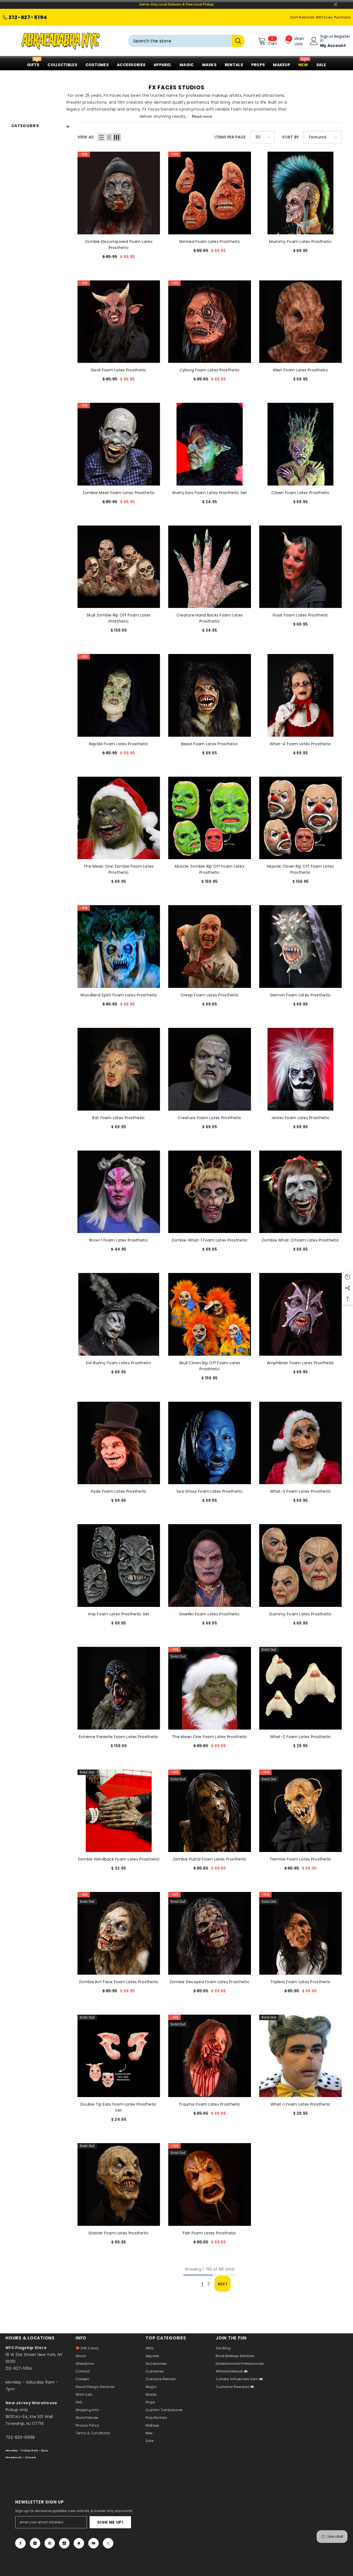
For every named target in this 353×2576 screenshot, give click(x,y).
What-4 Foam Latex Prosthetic (301, 744)
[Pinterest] (50, 2543)
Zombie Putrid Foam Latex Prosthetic (210, 1859)
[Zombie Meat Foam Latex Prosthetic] (119, 444)
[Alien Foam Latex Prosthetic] (301, 322)
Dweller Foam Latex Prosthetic (210, 1614)
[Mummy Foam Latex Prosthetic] (301, 193)
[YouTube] (93, 2543)
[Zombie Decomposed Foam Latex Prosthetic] (119, 193)
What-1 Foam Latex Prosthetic (301, 2104)
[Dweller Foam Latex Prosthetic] (210, 1566)
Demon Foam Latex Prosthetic (301, 995)
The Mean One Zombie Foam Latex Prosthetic (119, 869)
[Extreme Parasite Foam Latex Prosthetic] (119, 1688)
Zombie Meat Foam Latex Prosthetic (119, 493)
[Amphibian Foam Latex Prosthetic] (301, 1314)
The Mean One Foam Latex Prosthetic (210, 1737)
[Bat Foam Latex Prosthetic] (119, 1069)
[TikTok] (64, 2543)
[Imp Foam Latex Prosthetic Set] (119, 1566)
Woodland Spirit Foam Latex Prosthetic (119, 995)
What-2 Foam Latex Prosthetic (301, 1737)
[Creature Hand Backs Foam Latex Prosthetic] (210, 567)
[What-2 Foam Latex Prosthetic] (301, 1688)
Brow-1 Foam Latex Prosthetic (119, 1240)
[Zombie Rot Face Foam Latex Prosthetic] (119, 1933)
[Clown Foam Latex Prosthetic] (301, 444)
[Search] (186, 41)
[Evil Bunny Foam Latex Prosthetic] (119, 1314)
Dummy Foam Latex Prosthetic (300, 1614)
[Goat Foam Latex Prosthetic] (301, 567)
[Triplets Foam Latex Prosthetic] (301, 1933)
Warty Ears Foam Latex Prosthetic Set (209, 493)
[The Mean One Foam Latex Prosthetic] (210, 1688)
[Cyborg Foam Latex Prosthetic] (210, 322)
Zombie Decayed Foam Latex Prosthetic (210, 1982)
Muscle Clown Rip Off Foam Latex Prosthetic (301, 869)
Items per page (230, 137)
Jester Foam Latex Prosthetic (300, 1118)
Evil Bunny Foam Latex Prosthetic (119, 1363)
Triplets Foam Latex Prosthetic (300, 1982)
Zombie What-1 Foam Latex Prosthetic (210, 1240)
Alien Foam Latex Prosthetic (300, 370)
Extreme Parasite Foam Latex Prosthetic (119, 1737)
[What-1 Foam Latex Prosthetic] (301, 2056)
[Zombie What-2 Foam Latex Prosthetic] (301, 1192)
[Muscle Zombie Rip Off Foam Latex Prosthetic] (210, 818)
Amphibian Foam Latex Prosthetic (301, 1363)
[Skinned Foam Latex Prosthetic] (210, 193)
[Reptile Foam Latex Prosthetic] (119, 695)
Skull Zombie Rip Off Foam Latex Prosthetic (119, 618)
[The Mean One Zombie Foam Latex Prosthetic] (119, 818)
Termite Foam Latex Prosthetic (301, 1859)
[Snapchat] (79, 2543)
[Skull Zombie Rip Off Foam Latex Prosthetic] (119, 567)
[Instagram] (35, 2543)
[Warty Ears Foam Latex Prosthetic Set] (210, 444)
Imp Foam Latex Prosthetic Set (119, 1614)
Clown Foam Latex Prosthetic (300, 493)
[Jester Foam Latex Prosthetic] (301, 1069)
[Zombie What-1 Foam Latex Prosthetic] (210, 1192)
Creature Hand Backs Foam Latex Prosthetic (210, 618)
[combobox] (180, 41)
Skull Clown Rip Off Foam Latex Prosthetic (210, 1366)
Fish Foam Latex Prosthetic (209, 2233)
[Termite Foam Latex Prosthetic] (301, 1811)
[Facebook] (20, 2543)
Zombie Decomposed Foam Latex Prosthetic (119, 245)
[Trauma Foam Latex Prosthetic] (210, 2056)
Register (342, 37)
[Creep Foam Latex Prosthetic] (210, 947)
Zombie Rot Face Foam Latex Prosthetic (119, 1982)
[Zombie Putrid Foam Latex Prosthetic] (210, 1811)
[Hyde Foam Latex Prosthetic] (119, 1443)
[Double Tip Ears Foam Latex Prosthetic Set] (119, 2056)
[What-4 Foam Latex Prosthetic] (301, 695)
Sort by (291, 137)
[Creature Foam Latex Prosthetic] (210, 1069)
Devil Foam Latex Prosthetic (119, 370)
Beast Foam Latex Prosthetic (210, 744)
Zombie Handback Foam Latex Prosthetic (119, 1859)
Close (335, 5)
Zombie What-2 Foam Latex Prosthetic (300, 1240)
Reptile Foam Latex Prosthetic (119, 744)
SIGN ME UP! (110, 2522)
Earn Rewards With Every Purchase (320, 17)
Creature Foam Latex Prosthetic (209, 1118)
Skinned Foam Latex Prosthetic (210, 242)
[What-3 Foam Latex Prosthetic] (301, 1443)
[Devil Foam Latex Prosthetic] (119, 322)
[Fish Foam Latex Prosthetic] (210, 2184)
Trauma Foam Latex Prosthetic (210, 2104)
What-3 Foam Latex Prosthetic (301, 1491)
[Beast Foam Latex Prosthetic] (210, 695)
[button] (101, 137)
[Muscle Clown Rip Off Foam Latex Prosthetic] (301, 818)
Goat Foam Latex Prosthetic (300, 615)
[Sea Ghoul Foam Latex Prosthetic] (210, 1443)
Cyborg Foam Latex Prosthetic (210, 370)
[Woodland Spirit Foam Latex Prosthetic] (119, 947)
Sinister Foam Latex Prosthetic (119, 2233)
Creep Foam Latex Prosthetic (210, 995)
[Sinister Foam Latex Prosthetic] (119, 2184)
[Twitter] (108, 2543)
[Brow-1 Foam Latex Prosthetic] (119, 1192)
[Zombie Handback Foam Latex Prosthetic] (119, 1811)
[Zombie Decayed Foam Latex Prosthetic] (210, 1933)
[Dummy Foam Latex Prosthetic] (301, 1566)
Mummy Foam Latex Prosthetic (300, 242)
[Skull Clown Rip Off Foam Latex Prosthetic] (210, 1314)
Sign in (324, 38)
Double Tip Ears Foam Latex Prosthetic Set (119, 2107)
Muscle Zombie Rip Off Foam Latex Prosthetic (210, 869)
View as (86, 137)
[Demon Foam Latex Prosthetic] (301, 947)
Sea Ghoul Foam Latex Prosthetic (210, 1491)
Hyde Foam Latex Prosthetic (119, 1491)
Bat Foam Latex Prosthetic (119, 1118)
